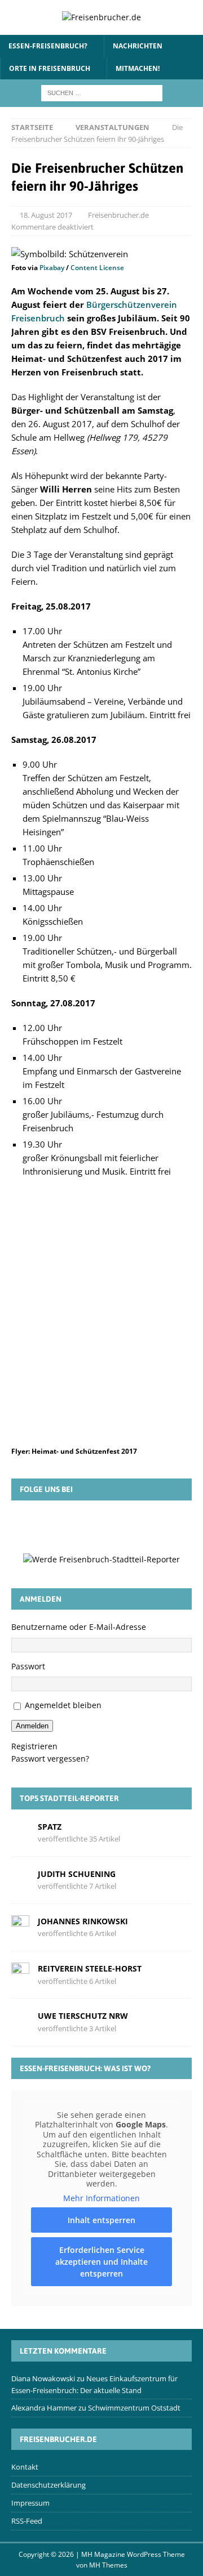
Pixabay (52, 268)
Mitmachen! (138, 68)
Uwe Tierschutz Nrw (83, 2016)
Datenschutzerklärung (48, 2485)
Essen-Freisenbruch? (48, 46)
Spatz (50, 1827)
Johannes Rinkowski (83, 1921)
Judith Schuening (77, 1874)
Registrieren (34, 1746)
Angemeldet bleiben (63, 1705)
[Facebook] (52, 1526)
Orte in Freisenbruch (50, 68)
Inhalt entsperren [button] (101, 2220)
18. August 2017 (46, 215)
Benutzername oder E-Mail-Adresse (79, 1627)
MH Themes (108, 2565)
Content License (97, 268)
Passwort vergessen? (50, 1759)
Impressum (30, 2503)
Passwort (28, 1666)
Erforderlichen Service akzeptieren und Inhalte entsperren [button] (101, 2262)
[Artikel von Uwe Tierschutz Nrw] (20, 2021)
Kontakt (25, 2467)
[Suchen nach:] (102, 92)
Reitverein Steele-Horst (90, 1968)
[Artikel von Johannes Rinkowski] (20, 1927)
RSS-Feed (27, 2521)
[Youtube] (151, 1526)
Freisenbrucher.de (118, 215)
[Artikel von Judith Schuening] (20, 1879)
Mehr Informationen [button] (101, 2198)
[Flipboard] (118, 1526)
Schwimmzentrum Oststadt (134, 2408)
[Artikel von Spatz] (20, 1832)
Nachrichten (138, 46)
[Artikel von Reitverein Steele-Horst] (20, 1974)
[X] (85, 1526)
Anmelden (32, 1726)
